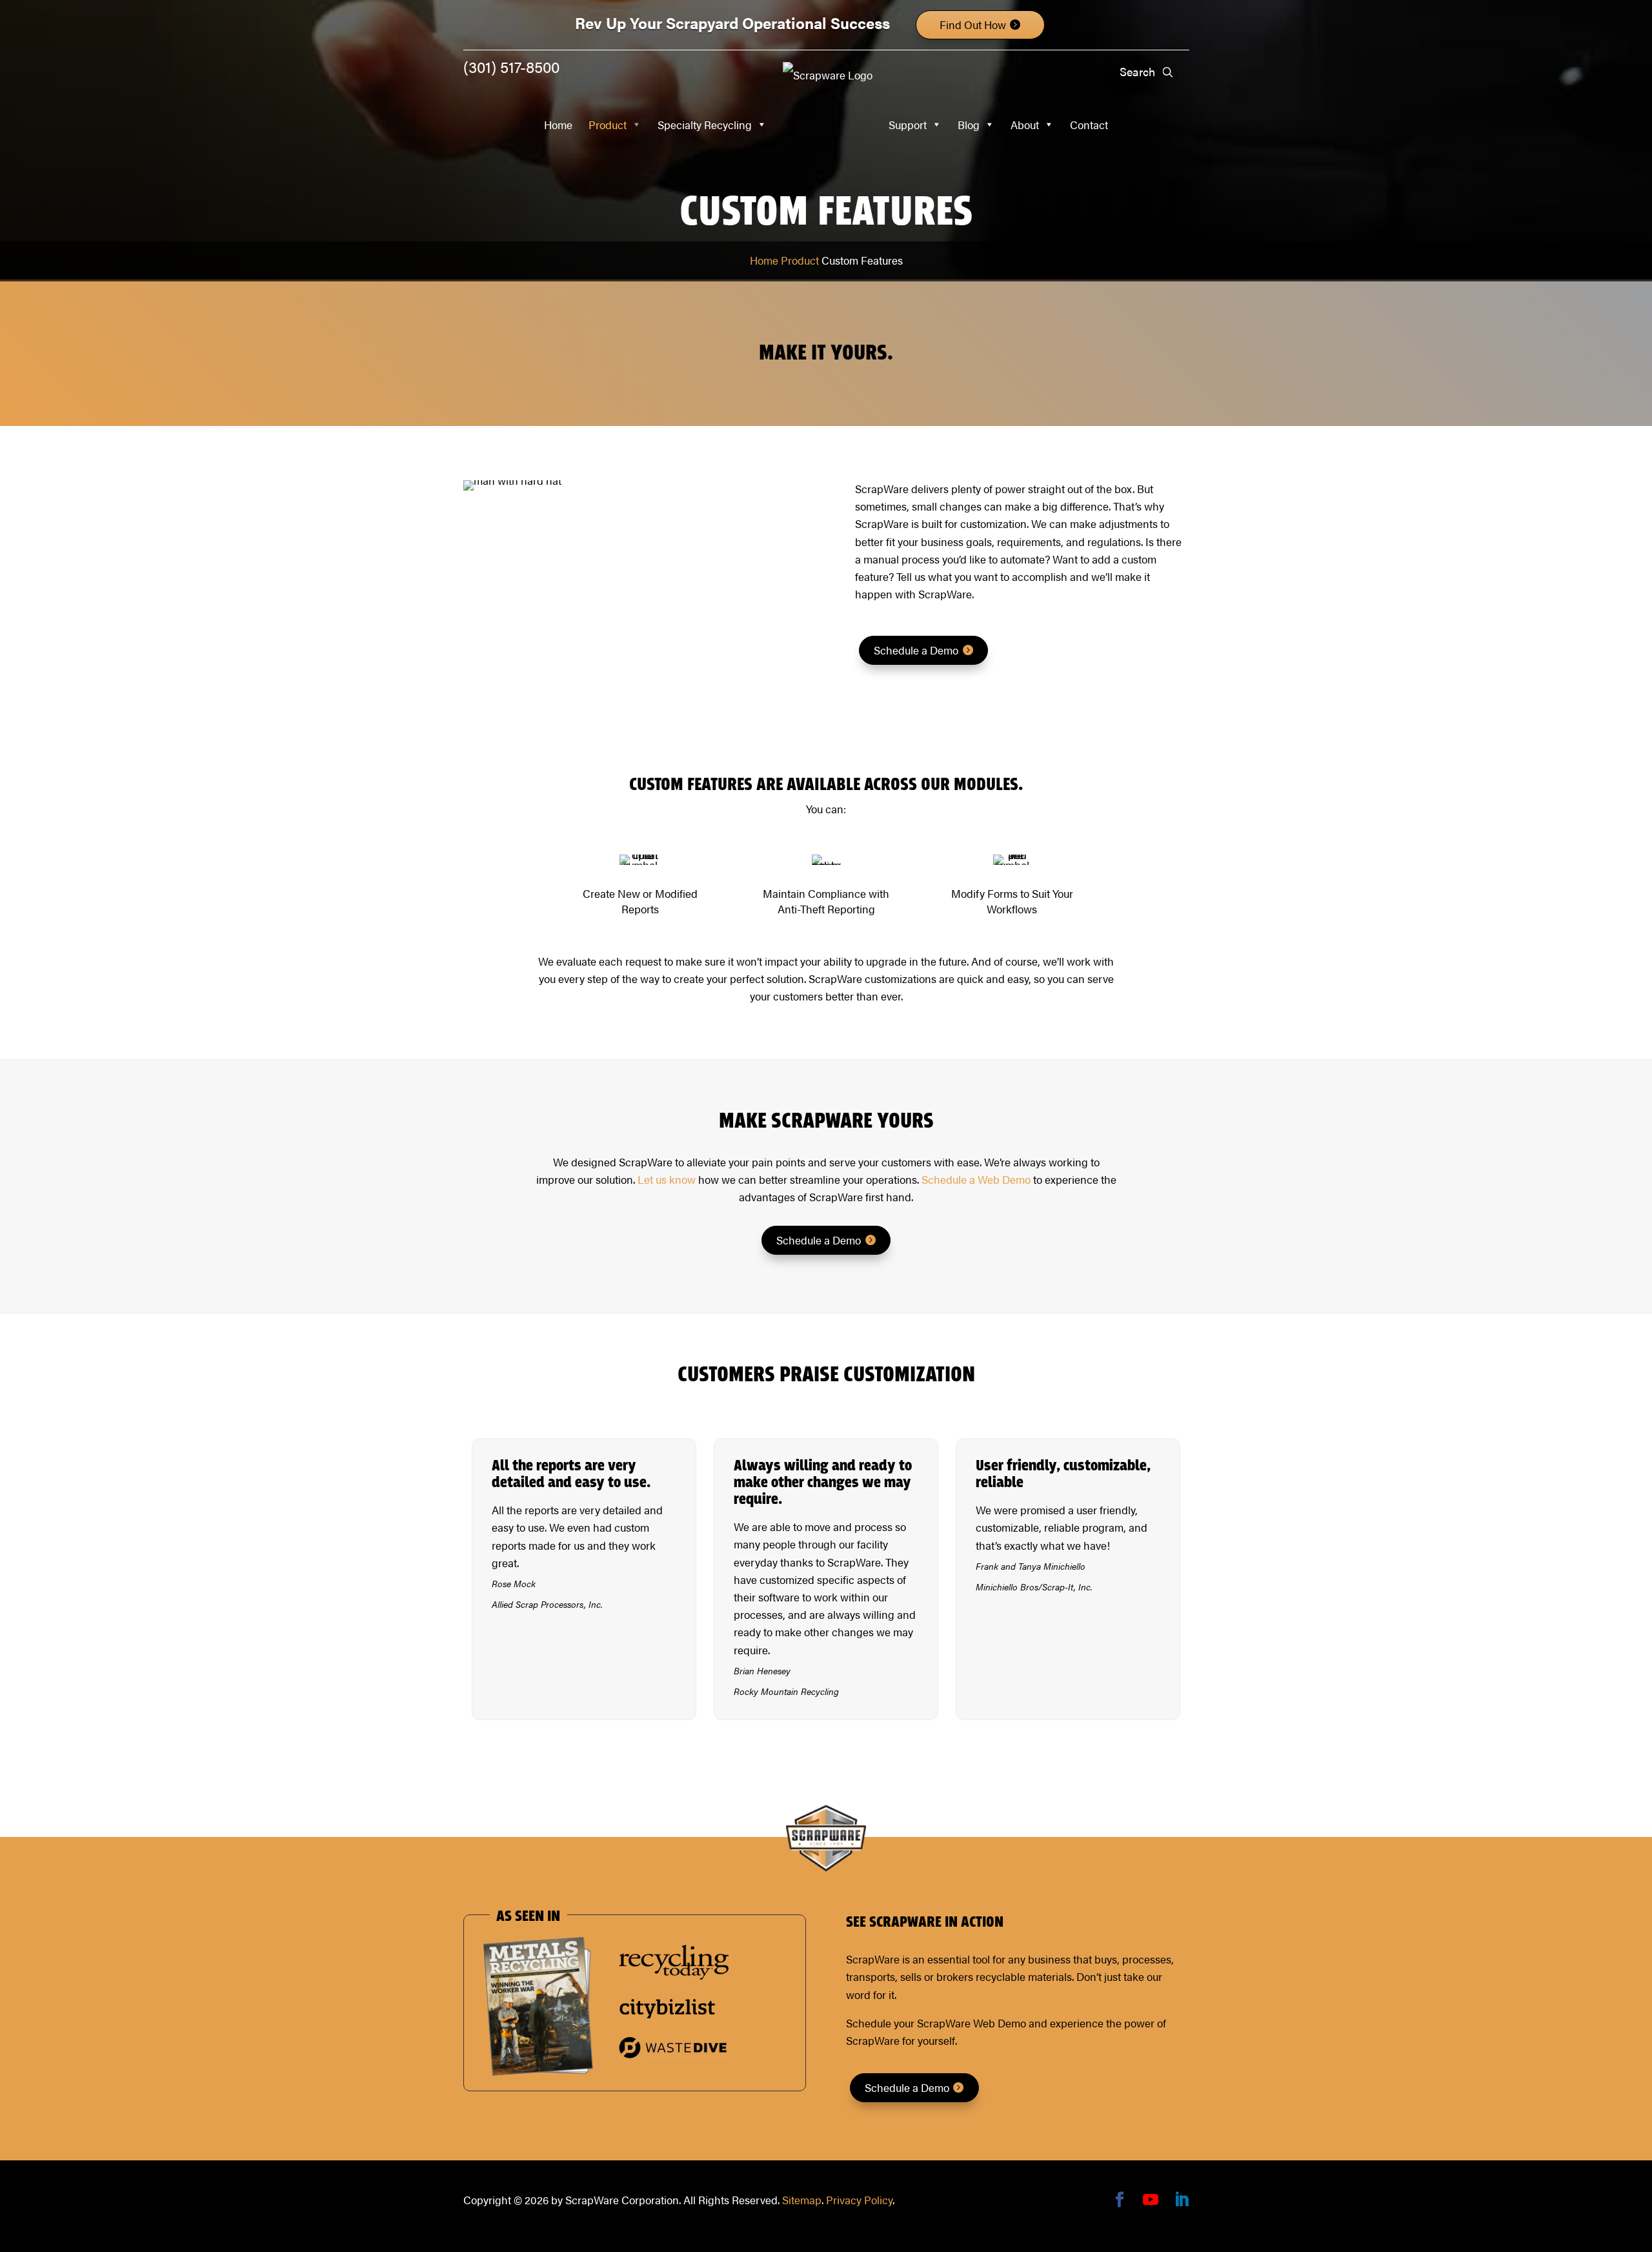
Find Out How (973, 25)
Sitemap (802, 2200)
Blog (969, 125)
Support (908, 125)
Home (558, 125)
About (1025, 125)
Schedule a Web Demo (976, 1179)
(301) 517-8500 (511, 66)
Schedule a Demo (916, 650)
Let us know (667, 1179)
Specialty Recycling (705, 125)
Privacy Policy (859, 2200)
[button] (1168, 72)
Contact (1089, 125)
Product (608, 125)
